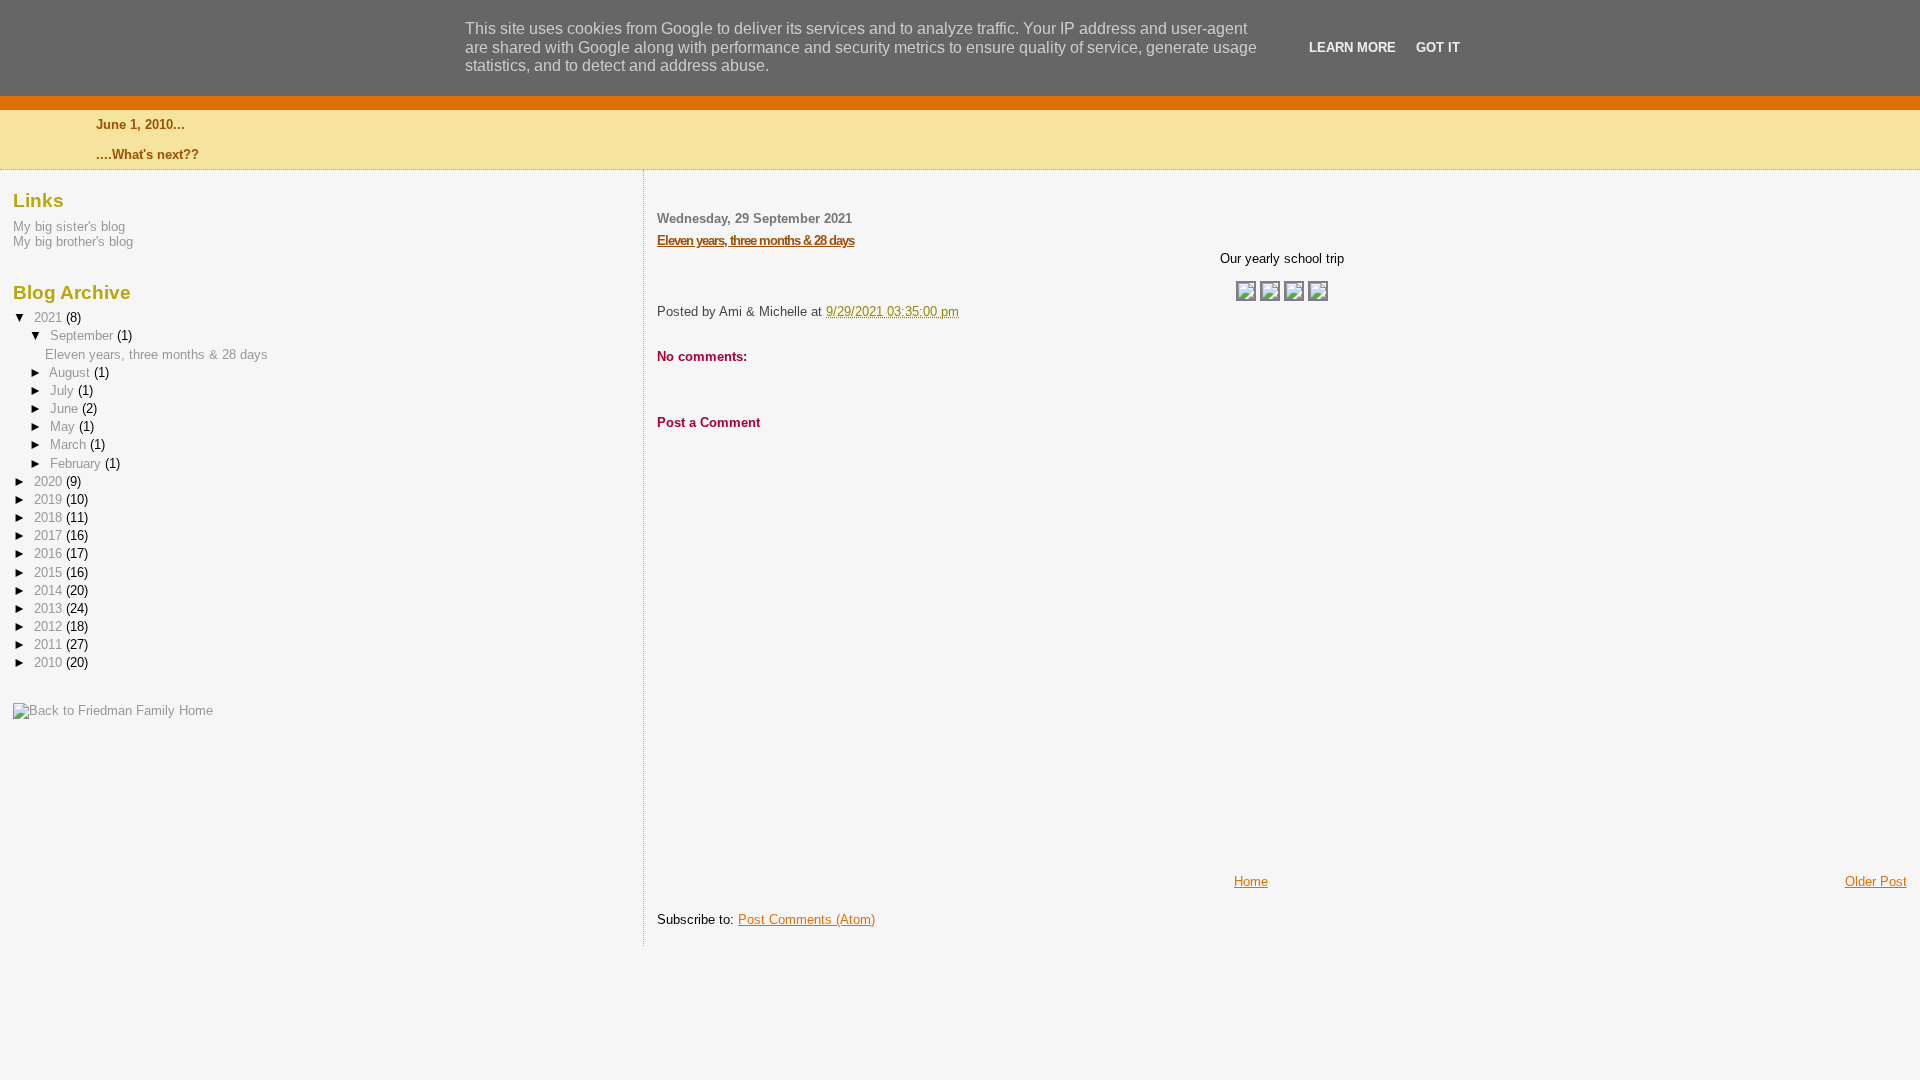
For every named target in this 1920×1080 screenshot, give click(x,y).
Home (1251, 881)
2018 (50, 517)
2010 (50, 662)
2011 (50, 644)
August (71, 372)
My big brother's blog (73, 241)
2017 (50, 535)
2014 (50, 590)
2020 (50, 481)
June (66, 408)
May (64, 426)
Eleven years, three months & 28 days (755, 240)
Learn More (1352, 47)
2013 (50, 608)
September (83, 335)
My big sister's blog (69, 226)
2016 (50, 553)
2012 (50, 626)
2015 (50, 572)
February (77, 463)
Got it (1438, 47)
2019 (50, 499)
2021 (50, 317)
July (64, 390)
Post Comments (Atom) (806, 919)
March (70, 444)
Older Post (1876, 881)
